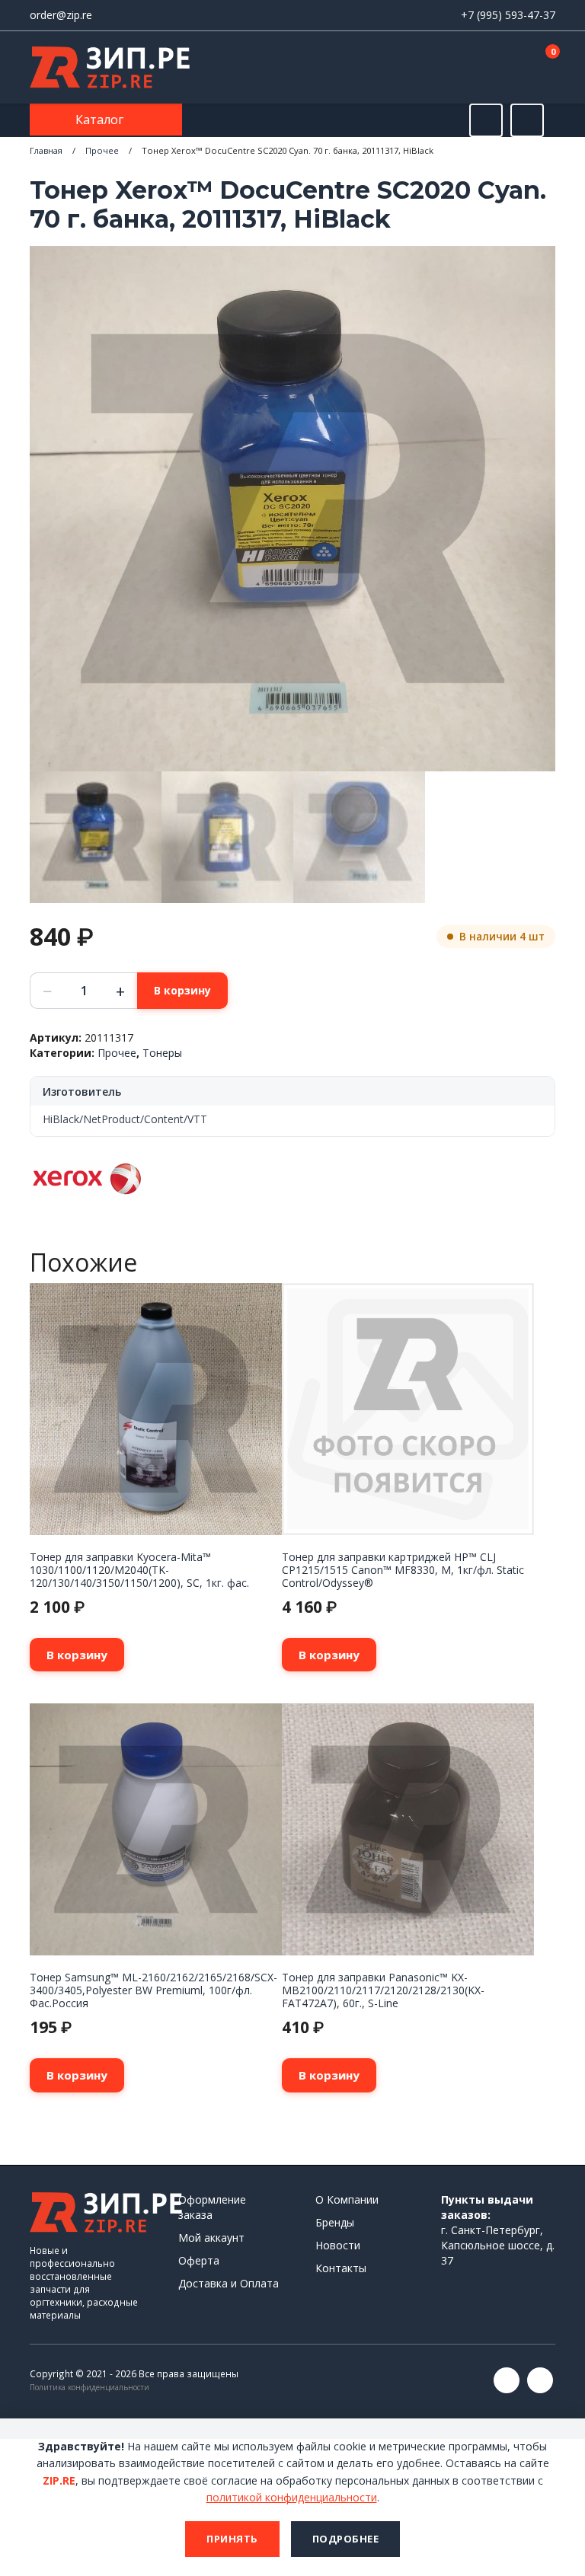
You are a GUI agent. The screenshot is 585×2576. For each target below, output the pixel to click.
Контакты (341, 2268)
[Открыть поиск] (486, 120)
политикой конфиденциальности (292, 2497)
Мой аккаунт (211, 2238)
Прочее (102, 150)
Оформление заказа (212, 2207)
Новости (338, 2245)
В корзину (182, 990)
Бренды (335, 2222)
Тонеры (162, 1053)
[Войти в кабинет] (490, 69)
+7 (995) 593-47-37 (508, 15)
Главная (46, 150)
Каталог (101, 120)
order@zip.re (61, 15)
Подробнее (346, 2539)
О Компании (347, 2199)
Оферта (199, 2260)
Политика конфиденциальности (90, 2387)
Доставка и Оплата (229, 2283)
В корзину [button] (77, 1655)
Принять (232, 2539)
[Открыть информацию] (527, 120)
